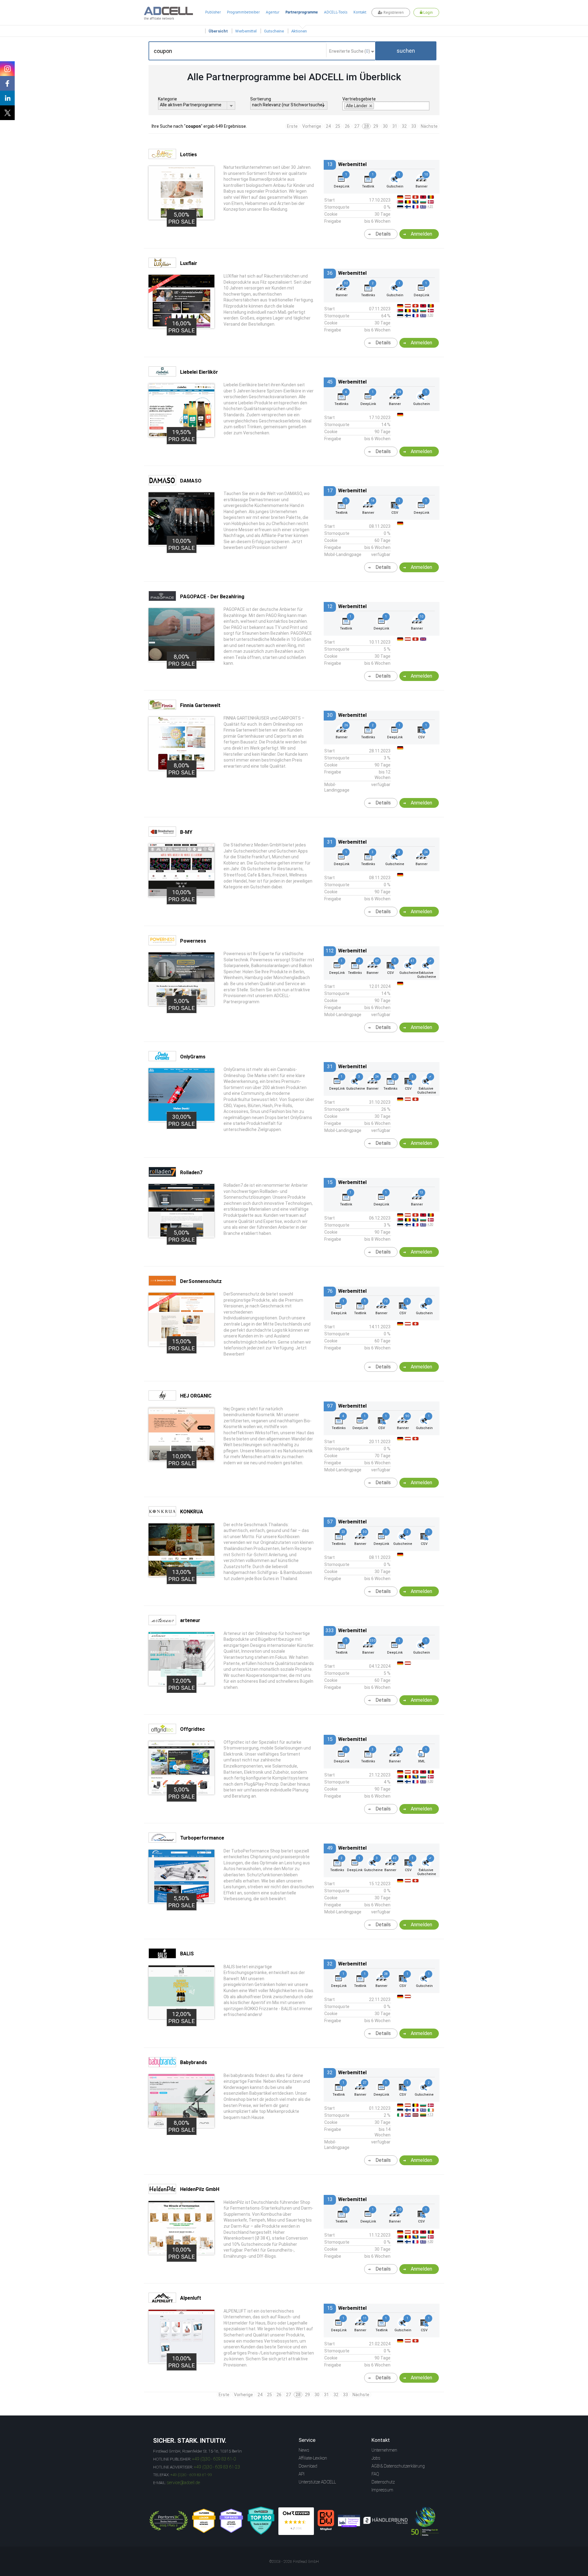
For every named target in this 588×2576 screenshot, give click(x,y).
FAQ (375, 2474)
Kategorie (168, 99)
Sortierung (261, 99)
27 (357, 126)
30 (385, 126)
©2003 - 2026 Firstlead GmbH (294, 2562)
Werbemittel (246, 31)
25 (338, 126)
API (302, 2474)
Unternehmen (384, 2450)
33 (414, 126)
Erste (292, 126)
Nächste (429, 126)
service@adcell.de (183, 2483)
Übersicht (218, 31)
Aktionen (299, 31)
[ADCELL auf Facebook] (7, 83)
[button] (406, 51)
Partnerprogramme (302, 12)
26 (347, 126)
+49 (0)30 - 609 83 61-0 (214, 2459)
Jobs (376, 2458)
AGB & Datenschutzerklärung (398, 2466)
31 (395, 126)
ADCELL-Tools (336, 12)
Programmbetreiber (243, 12)
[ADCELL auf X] (7, 113)
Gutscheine (274, 31)
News (304, 2450)
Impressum (382, 2490)
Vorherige (312, 126)
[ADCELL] (296, 2521)
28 (366, 126)
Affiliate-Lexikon (313, 2458)
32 (404, 126)
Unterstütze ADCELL (317, 2482)
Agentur (273, 12)
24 (328, 126)
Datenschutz (383, 2482)
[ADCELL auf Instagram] (7, 69)
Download (308, 2466)
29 (376, 126)
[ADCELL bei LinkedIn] (7, 98)
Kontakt (360, 12)
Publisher (213, 12)
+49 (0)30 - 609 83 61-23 (217, 2467)
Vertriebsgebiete (359, 99)
